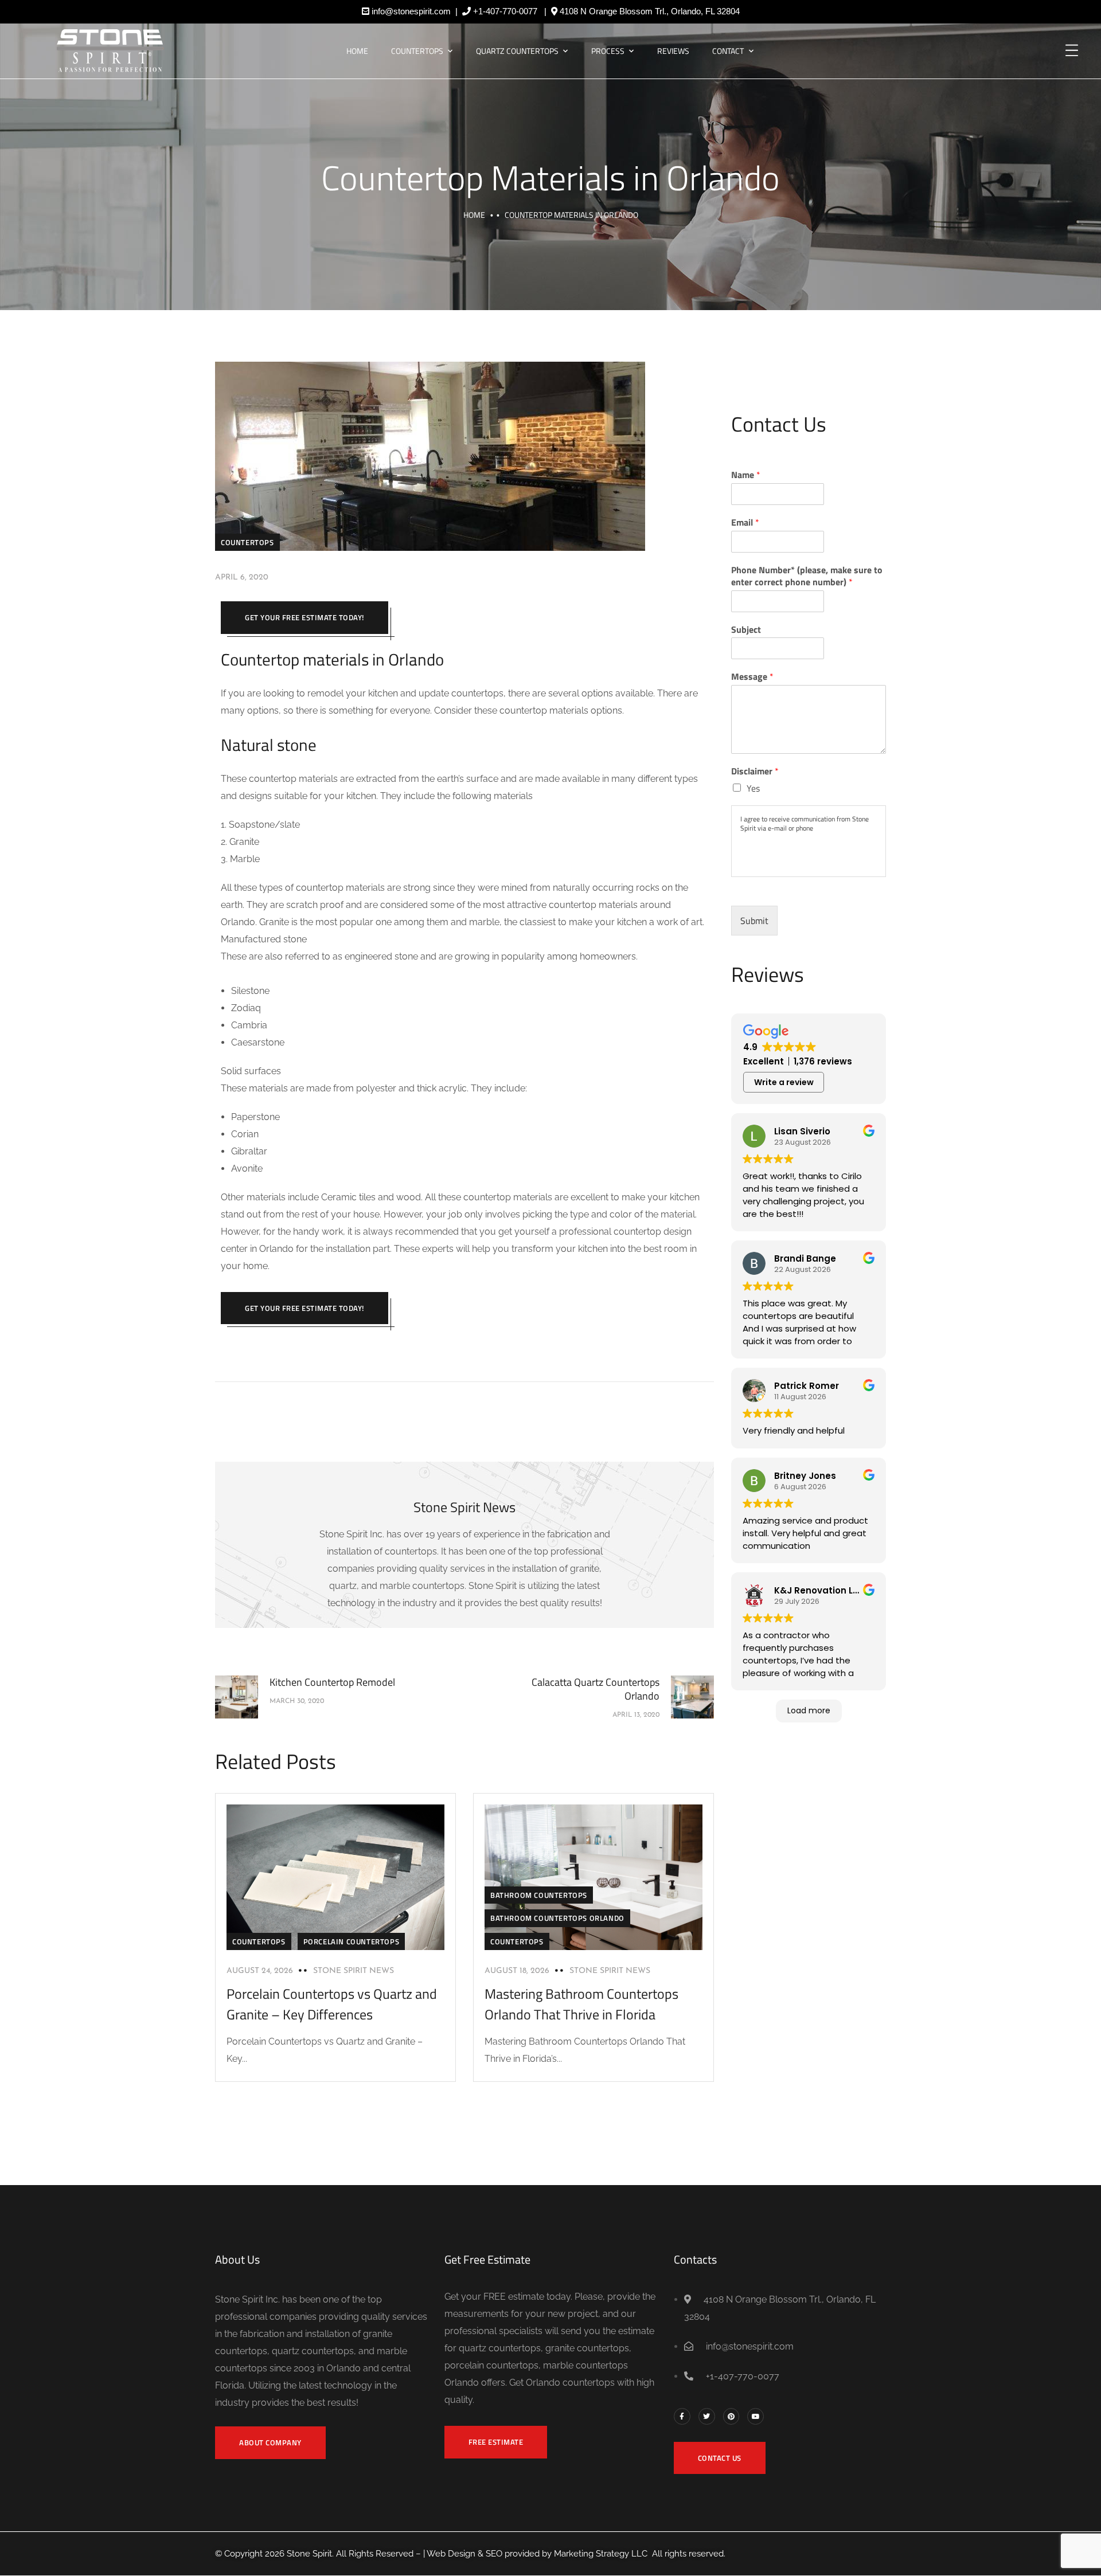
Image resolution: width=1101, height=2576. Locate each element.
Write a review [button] (784, 1082)
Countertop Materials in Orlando (550, 177)
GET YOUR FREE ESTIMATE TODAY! (304, 617)
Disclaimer (755, 771)
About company (270, 2442)
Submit (754, 921)
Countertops (417, 51)
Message (752, 677)
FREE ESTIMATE (496, 2442)
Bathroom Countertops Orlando (557, 1918)
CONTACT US (720, 2458)
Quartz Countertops (517, 51)
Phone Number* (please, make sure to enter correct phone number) (807, 576)
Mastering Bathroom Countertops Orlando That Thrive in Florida (581, 2004)
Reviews (673, 51)
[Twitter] (707, 2416)
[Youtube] (756, 2416)
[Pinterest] (731, 2416)
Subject (746, 630)
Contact (728, 51)
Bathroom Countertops (539, 1895)
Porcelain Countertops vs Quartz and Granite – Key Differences (332, 2004)
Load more (809, 1710)
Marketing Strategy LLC (601, 2554)
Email (745, 522)
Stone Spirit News (354, 1971)
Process (608, 51)
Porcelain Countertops (352, 1941)
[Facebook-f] (682, 2416)
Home (357, 51)
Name (746, 475)
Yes (753, 788)
